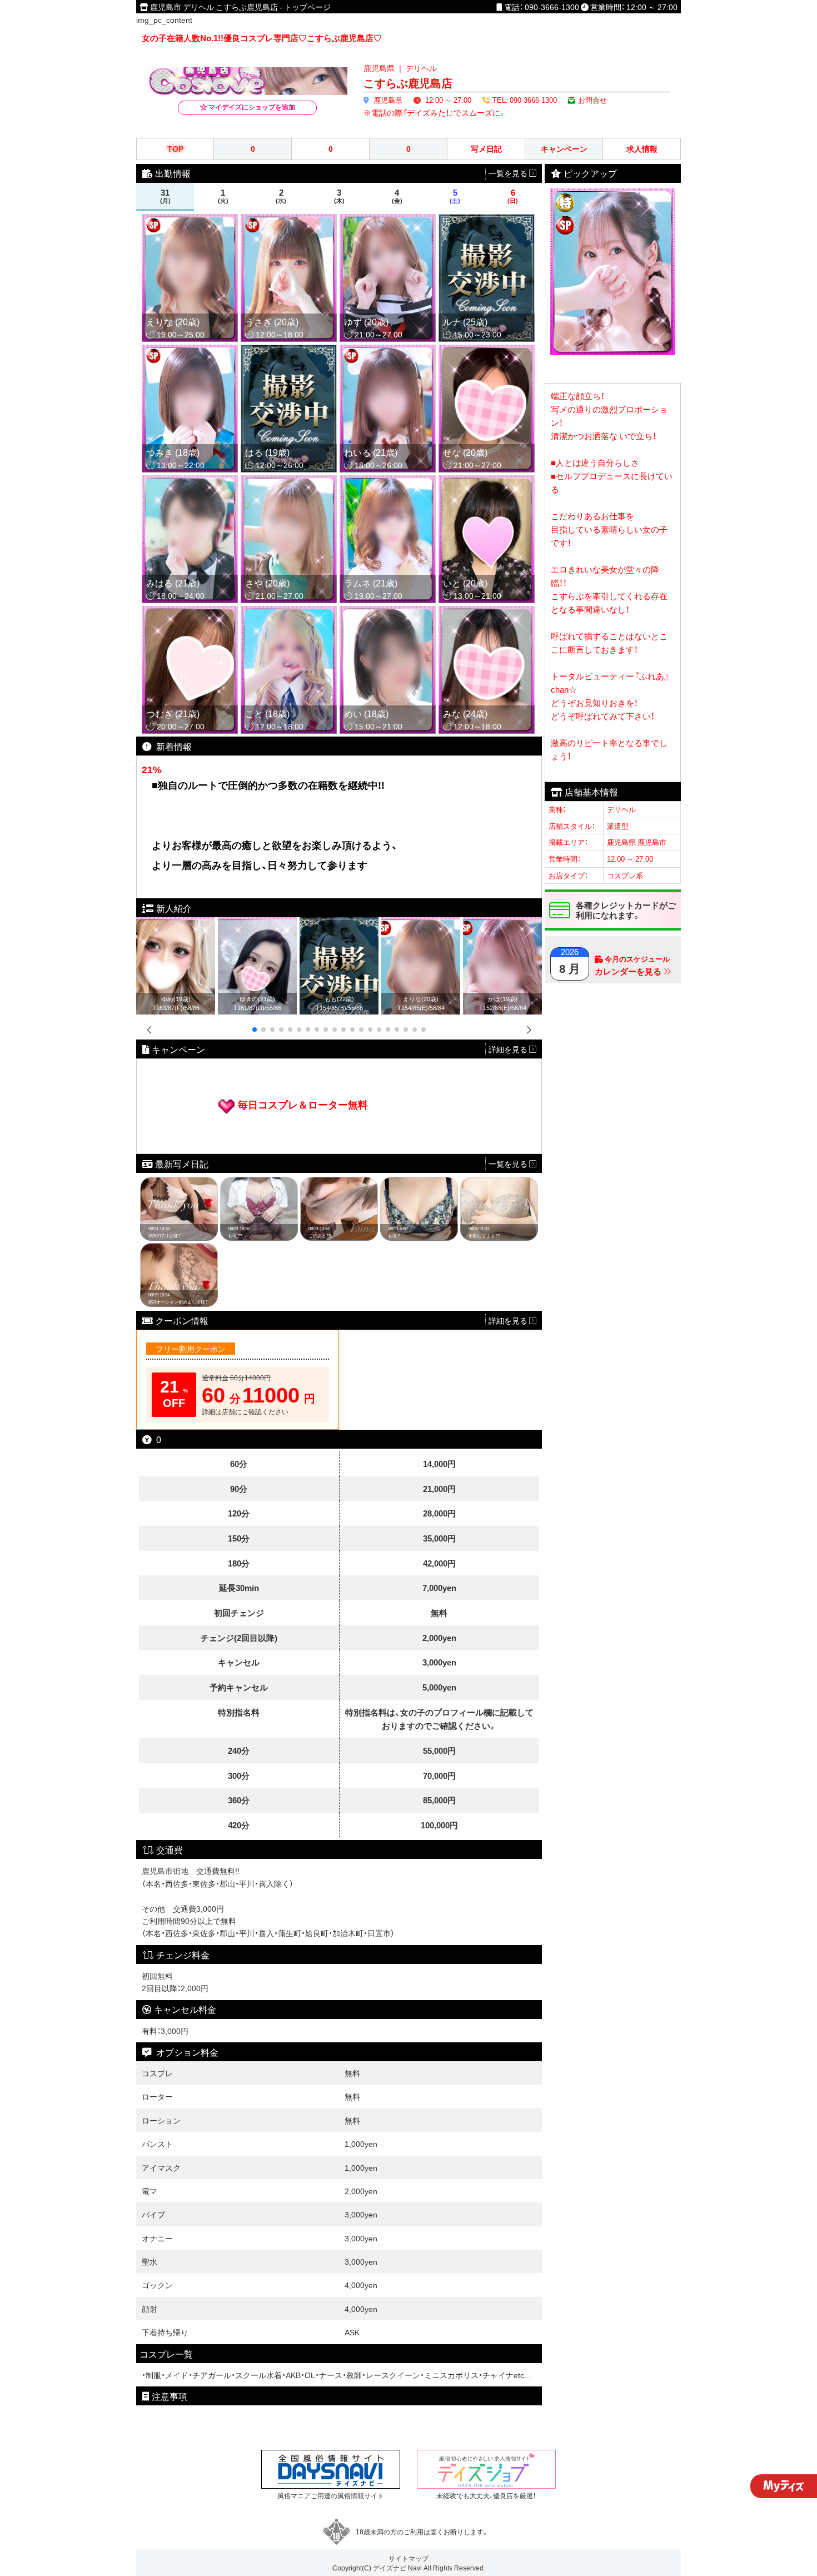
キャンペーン (564, 149)
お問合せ (592, 100)
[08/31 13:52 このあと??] (339, 1183)
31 (165, 196)
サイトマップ (409, 2558)
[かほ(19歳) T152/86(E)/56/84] (502, 923)
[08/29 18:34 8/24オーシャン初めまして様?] (179, 1249)
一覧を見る (509, 1163)
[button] (255, 1030)
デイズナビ (390, 2568)
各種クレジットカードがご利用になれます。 (626, 910)
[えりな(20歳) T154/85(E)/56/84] (421, 923)
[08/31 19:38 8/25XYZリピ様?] (179, 1183)
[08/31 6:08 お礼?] (419, 1183)
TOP (175, 149)
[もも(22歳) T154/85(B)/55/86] (339, 923)
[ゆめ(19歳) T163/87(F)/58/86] (176, 923)
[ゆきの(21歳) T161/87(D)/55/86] (257, 923)
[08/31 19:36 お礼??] (259, 1183)
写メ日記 (486, 149)
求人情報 (642, 149)
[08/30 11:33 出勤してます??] (499, 1183)
